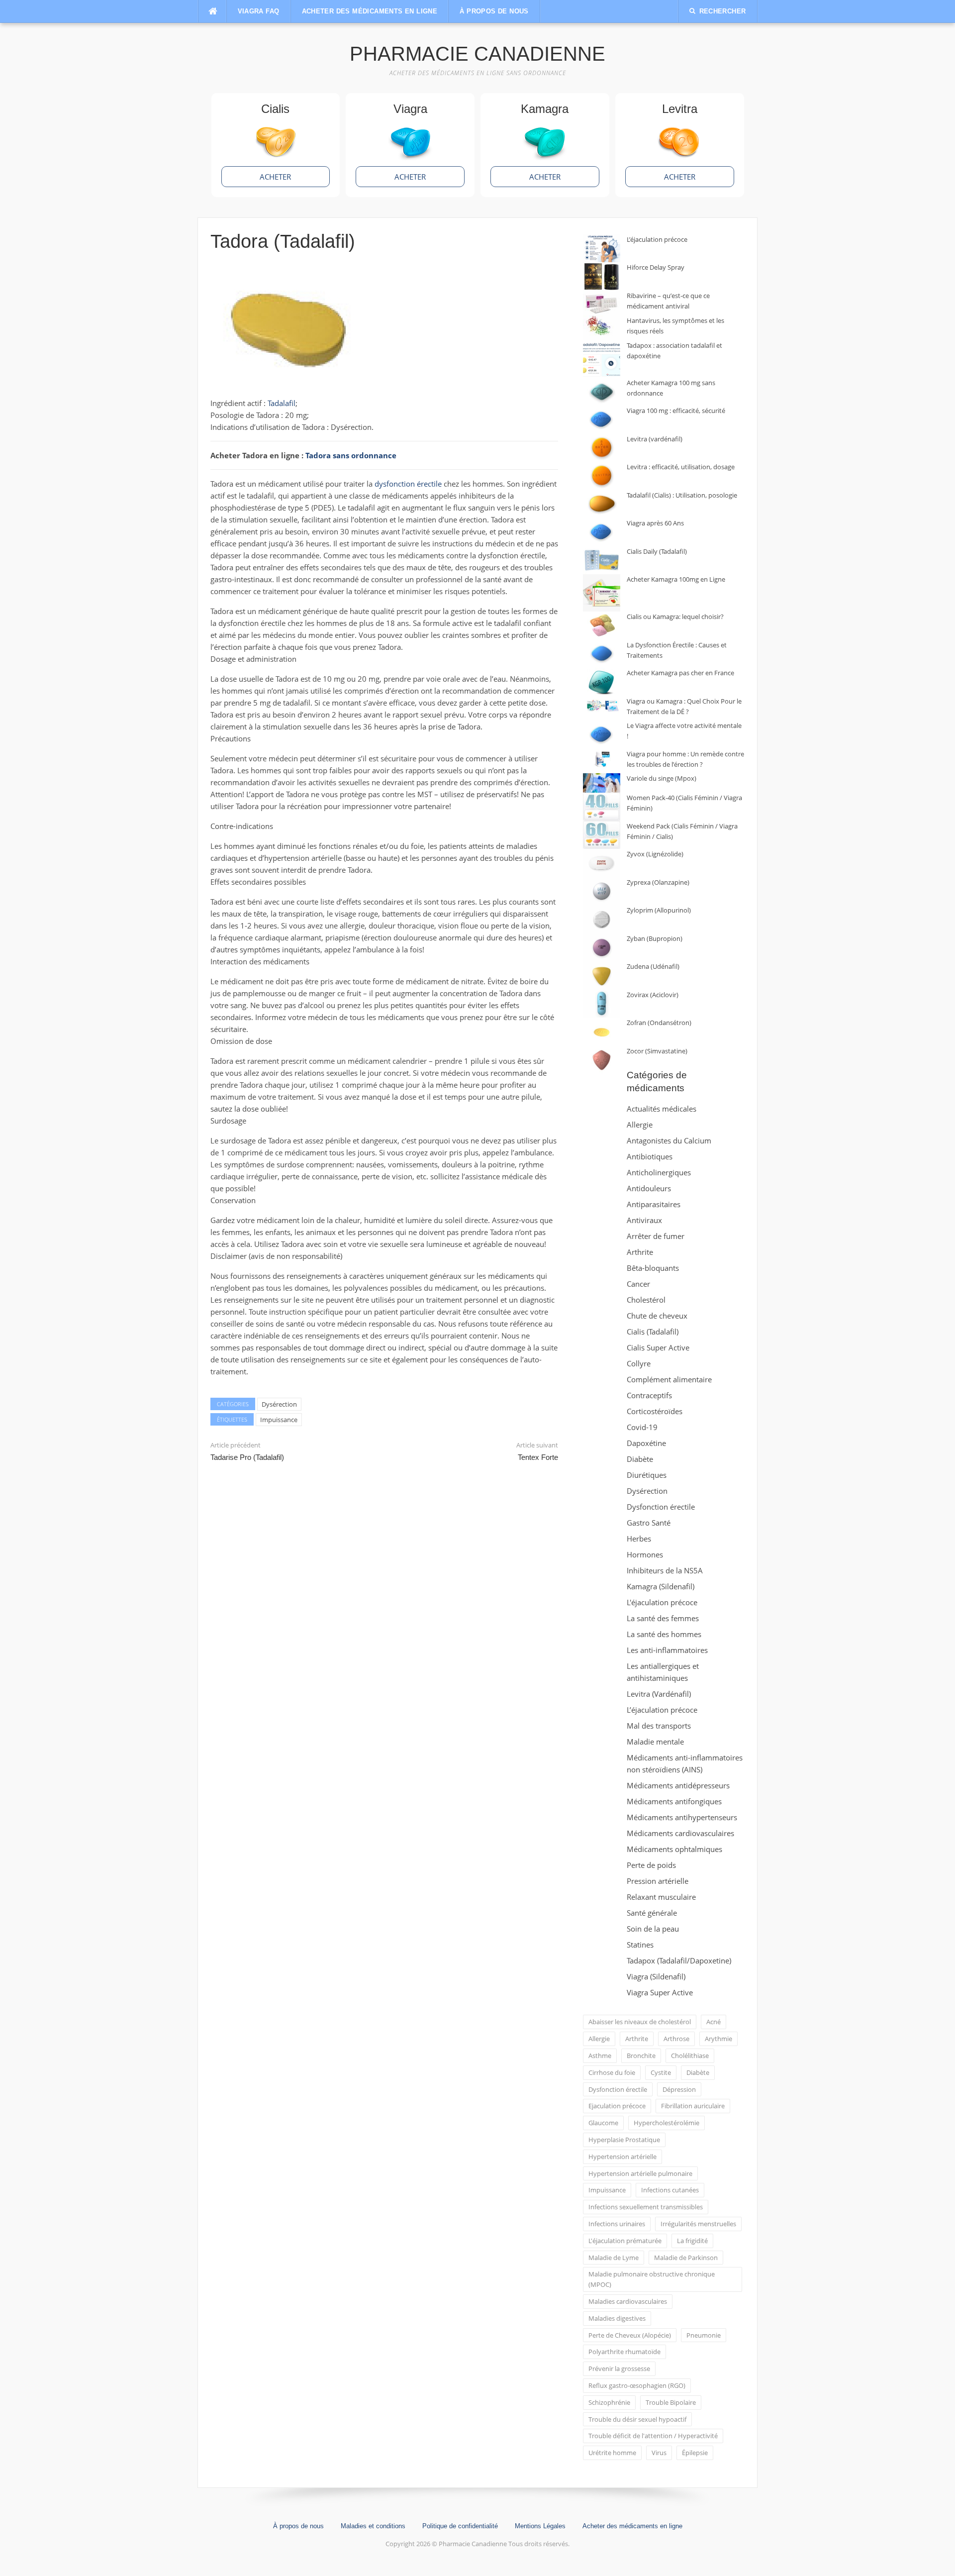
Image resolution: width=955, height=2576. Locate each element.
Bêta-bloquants (653, 1268)
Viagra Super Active (660, 1992)
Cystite (661, 2072)
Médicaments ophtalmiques (674, 1849)
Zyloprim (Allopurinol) (659, 910)
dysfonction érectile (408, 484)
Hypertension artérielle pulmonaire (640, 2173)
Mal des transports (659, 1726)
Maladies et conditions (373, 2526)
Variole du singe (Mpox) (662, 778)
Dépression (679, 2089)
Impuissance (279, 1420)
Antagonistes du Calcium (669, 1140)
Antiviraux (644, 1220)
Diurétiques (647, 1475)
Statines (640, 1945)
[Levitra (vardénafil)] (602, 448)
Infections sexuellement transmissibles (646, 2207)
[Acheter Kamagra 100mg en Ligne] (602, 593)
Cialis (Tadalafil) (653, 1332)
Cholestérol (646, 1300)
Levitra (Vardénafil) (659, 1694)
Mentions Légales (540, 2526)
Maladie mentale (655, 1742)
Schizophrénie (609, 2402)
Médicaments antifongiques (674, 1801)
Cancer (638, 1284)
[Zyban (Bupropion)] (602, 948)
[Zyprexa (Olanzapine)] (602, 891)
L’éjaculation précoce (657, 239)
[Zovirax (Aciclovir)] (602, 1004)
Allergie (640, 1125)
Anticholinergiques (659, 1172)
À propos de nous (494, 11)
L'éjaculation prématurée (625, 2241)
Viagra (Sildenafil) (656, 1976)
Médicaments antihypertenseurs (682, 1817)
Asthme (600, 2056)
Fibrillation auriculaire (693, 2106)
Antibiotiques (650, 1156)
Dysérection (279, 1404)
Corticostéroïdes (655, 1411)
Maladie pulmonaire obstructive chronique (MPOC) (652, 2279)
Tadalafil (282, 403)
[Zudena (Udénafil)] (602, 976)
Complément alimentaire (669, 1379)
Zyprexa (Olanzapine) (658, 882)
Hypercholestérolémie (667, 2123)
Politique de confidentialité (460, 2526)
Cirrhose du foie (612, 2072)
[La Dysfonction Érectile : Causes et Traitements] (602, 654)
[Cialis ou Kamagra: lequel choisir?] (602, 626)
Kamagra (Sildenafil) (661, 1586)
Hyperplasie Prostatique (624, 2140)
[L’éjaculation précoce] (602, 249)
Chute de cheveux (657, 1316)
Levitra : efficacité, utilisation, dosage (681, 467)
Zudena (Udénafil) (653, 966)
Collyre (639, 1363)
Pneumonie (704, 2335)
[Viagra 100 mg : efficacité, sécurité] (602, 420)
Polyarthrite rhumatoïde (624, 2352)
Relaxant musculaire (661, 1897)
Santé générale (652, 1913)
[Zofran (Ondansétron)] (602, 1032)
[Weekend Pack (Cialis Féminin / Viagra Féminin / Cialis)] (602, 835)
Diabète (640, 1459)
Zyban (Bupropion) (655, 938)
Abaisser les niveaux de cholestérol (640, 2022)
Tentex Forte (538, 1457)
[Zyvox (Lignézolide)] (602, 863)
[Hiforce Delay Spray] (602, 276)
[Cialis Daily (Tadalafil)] (602, 561)
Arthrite (640, 1252)
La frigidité (692, 2241)
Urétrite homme (612, 2453)
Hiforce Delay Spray (656, 267)
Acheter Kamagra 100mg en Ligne (676, 579)
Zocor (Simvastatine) (657, 1051)
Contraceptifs (649, 1395)
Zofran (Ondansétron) (659, 1023)
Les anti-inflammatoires (667, 1650)
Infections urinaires (617, 2224)
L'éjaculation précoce (662, 1602)
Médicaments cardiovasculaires (680, 1833)
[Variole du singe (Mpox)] (602, 783)
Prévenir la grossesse (619, 2369)
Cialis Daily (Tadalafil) (657, 551)
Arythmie (718, 2039)
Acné (714, 2022)
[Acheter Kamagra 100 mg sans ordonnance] (602, 392)
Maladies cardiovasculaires (628, 2301)
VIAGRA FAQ (259, 11)
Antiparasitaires (654, 1204)
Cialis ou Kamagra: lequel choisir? (675, 617)
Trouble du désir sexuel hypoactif (637, 2419)
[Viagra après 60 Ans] (602, 532)
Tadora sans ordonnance (351, 455)
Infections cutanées (670, 2190)
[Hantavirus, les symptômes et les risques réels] (602, 328)
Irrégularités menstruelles (698, 2224)
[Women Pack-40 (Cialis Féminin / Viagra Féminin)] (602, 807)
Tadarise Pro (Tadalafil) (247, 1457)
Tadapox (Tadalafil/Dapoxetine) (679, 1960)
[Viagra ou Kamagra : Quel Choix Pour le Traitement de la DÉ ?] (602, 706)
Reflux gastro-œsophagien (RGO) (637, 2385)
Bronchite (641, 2056)
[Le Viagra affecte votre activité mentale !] (602, 735)
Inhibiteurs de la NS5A (665, 1570)
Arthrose (676, 2039)
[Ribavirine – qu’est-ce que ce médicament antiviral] (602, 303)
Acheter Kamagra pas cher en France (680, 673)
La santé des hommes (664, 1634)
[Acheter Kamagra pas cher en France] (602, 682)
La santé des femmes (663, 1618)
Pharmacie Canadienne (477, 54)
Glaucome (603, 2123)
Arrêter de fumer (656, 1236)
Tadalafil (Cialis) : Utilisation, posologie (682, 495)
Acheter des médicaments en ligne (370, 11)
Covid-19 (642, 1427)
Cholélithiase (690, 2056)
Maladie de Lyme (614, 2258)
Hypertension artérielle (622, 2157)
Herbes (639, 1539)
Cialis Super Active (658, 1347)
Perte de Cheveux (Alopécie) (630, 2335)
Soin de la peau (653, 1929)
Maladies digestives (617, 2318)
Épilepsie (695, 2453)
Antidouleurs (649, 1188)
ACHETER (275, 177)
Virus (659, 2453)
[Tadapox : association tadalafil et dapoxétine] (602, 359)
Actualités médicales (662, 1109)
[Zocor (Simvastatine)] (602, 1060)
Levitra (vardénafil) (655, 439)
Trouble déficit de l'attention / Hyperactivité (653, 2436)
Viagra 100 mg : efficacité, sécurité (676, 411)
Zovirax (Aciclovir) (653, 995)
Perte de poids (651, 1865)
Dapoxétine (646, 1443)
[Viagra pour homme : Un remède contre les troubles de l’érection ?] (602, 759)
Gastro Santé (649, 1523)
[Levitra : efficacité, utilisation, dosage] (602, 476)
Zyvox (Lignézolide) (655, 854)
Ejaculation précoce (617, 2106)
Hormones (645, 1554)
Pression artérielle (658, 1881)
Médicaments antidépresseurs (678, 1785)
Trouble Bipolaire (671, 2402)
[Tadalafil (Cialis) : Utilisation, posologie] (602, 504)
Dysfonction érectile (661, 1507)
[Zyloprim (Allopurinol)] (602, 919)
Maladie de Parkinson (686, 2258)
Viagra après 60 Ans (655, 523)
